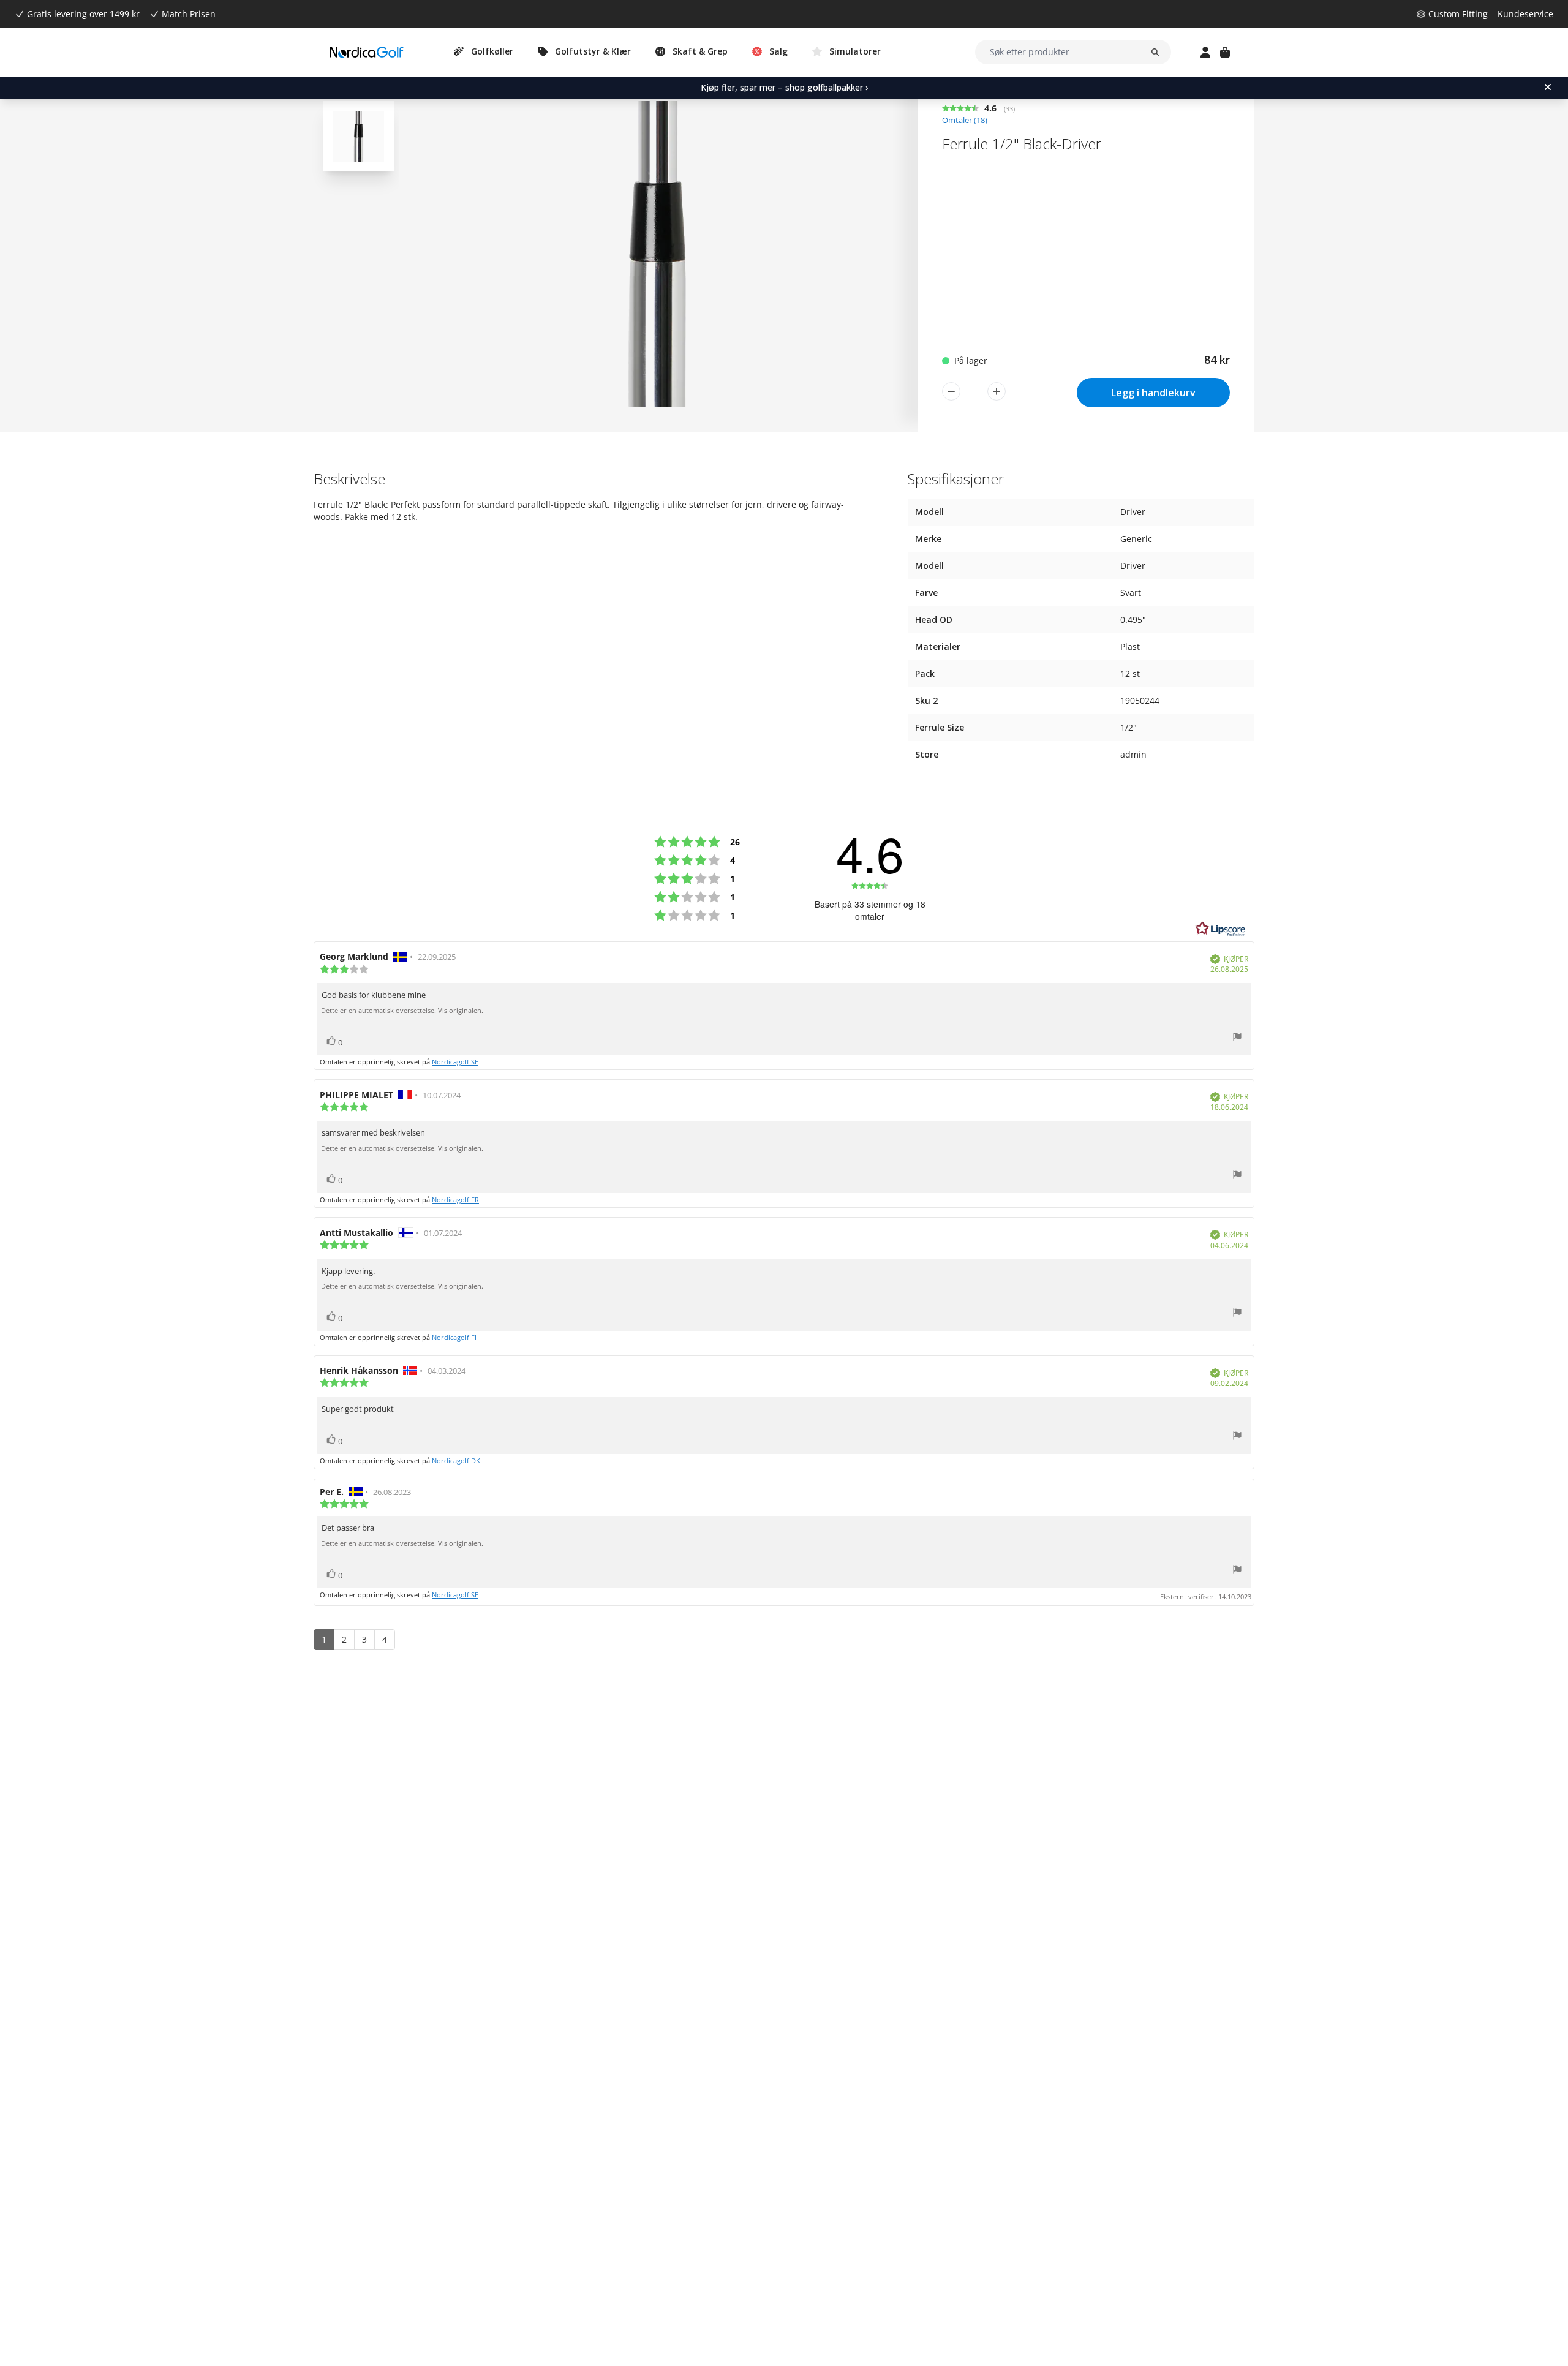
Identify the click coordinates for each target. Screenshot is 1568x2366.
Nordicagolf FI (454, 1337)
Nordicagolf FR (455, 1200)
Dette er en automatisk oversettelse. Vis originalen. (402, 1011)
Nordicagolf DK (456, 1460)
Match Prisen (189, 14)
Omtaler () (965, 120)
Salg (778, 51)
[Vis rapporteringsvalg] (1237, 1038)
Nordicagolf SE (455, 1062)
